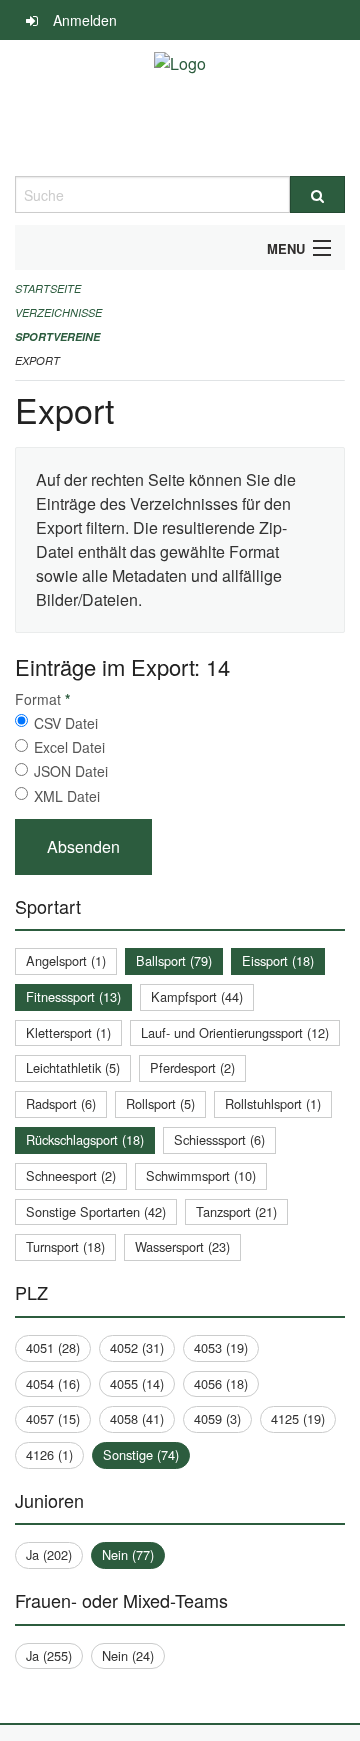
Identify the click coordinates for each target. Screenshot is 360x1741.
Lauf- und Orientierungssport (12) (235, 1032)
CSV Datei (66, 723)
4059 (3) (217, 1418)
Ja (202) (49, 1554)
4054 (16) (53, 1383)
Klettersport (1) (68, 1032)
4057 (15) (53, 1418)
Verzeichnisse (58, 312)
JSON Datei (71, 771)
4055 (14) (137, 1383)
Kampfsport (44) (197, 996)
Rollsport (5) (160, 1103)
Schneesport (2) (71, 1175)
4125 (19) (298, 1418)
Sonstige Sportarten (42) (96, 1211)
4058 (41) (137, 1418)
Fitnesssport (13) (73, 996)
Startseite (48, 288)
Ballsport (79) (174, 960)
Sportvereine (57, 336)
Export (37, 360)
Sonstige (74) (141, 1454)
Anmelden (85, 20)
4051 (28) (53, 1347)
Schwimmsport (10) (201, 1175)
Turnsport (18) (65, 1246)
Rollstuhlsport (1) (273, 1103)
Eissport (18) (278, 960)
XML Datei (67, 796)
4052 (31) (137, 1347)
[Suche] (317, 194)
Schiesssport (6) (219, 1139)
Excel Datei (69, 747)
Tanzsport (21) (236, 1211)
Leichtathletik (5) (73, 1067)
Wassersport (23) (182, 1246)
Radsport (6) (61, 1103)
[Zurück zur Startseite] (180, 108)
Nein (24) (128, 1655)
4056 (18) (221, 1383)
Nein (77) (128, 1554)
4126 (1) (49, 1454)
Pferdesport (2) (192, 1067)
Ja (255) (49, 1655)
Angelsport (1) (66, 960)
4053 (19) (221, 1347)
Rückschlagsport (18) (85, 1139)
